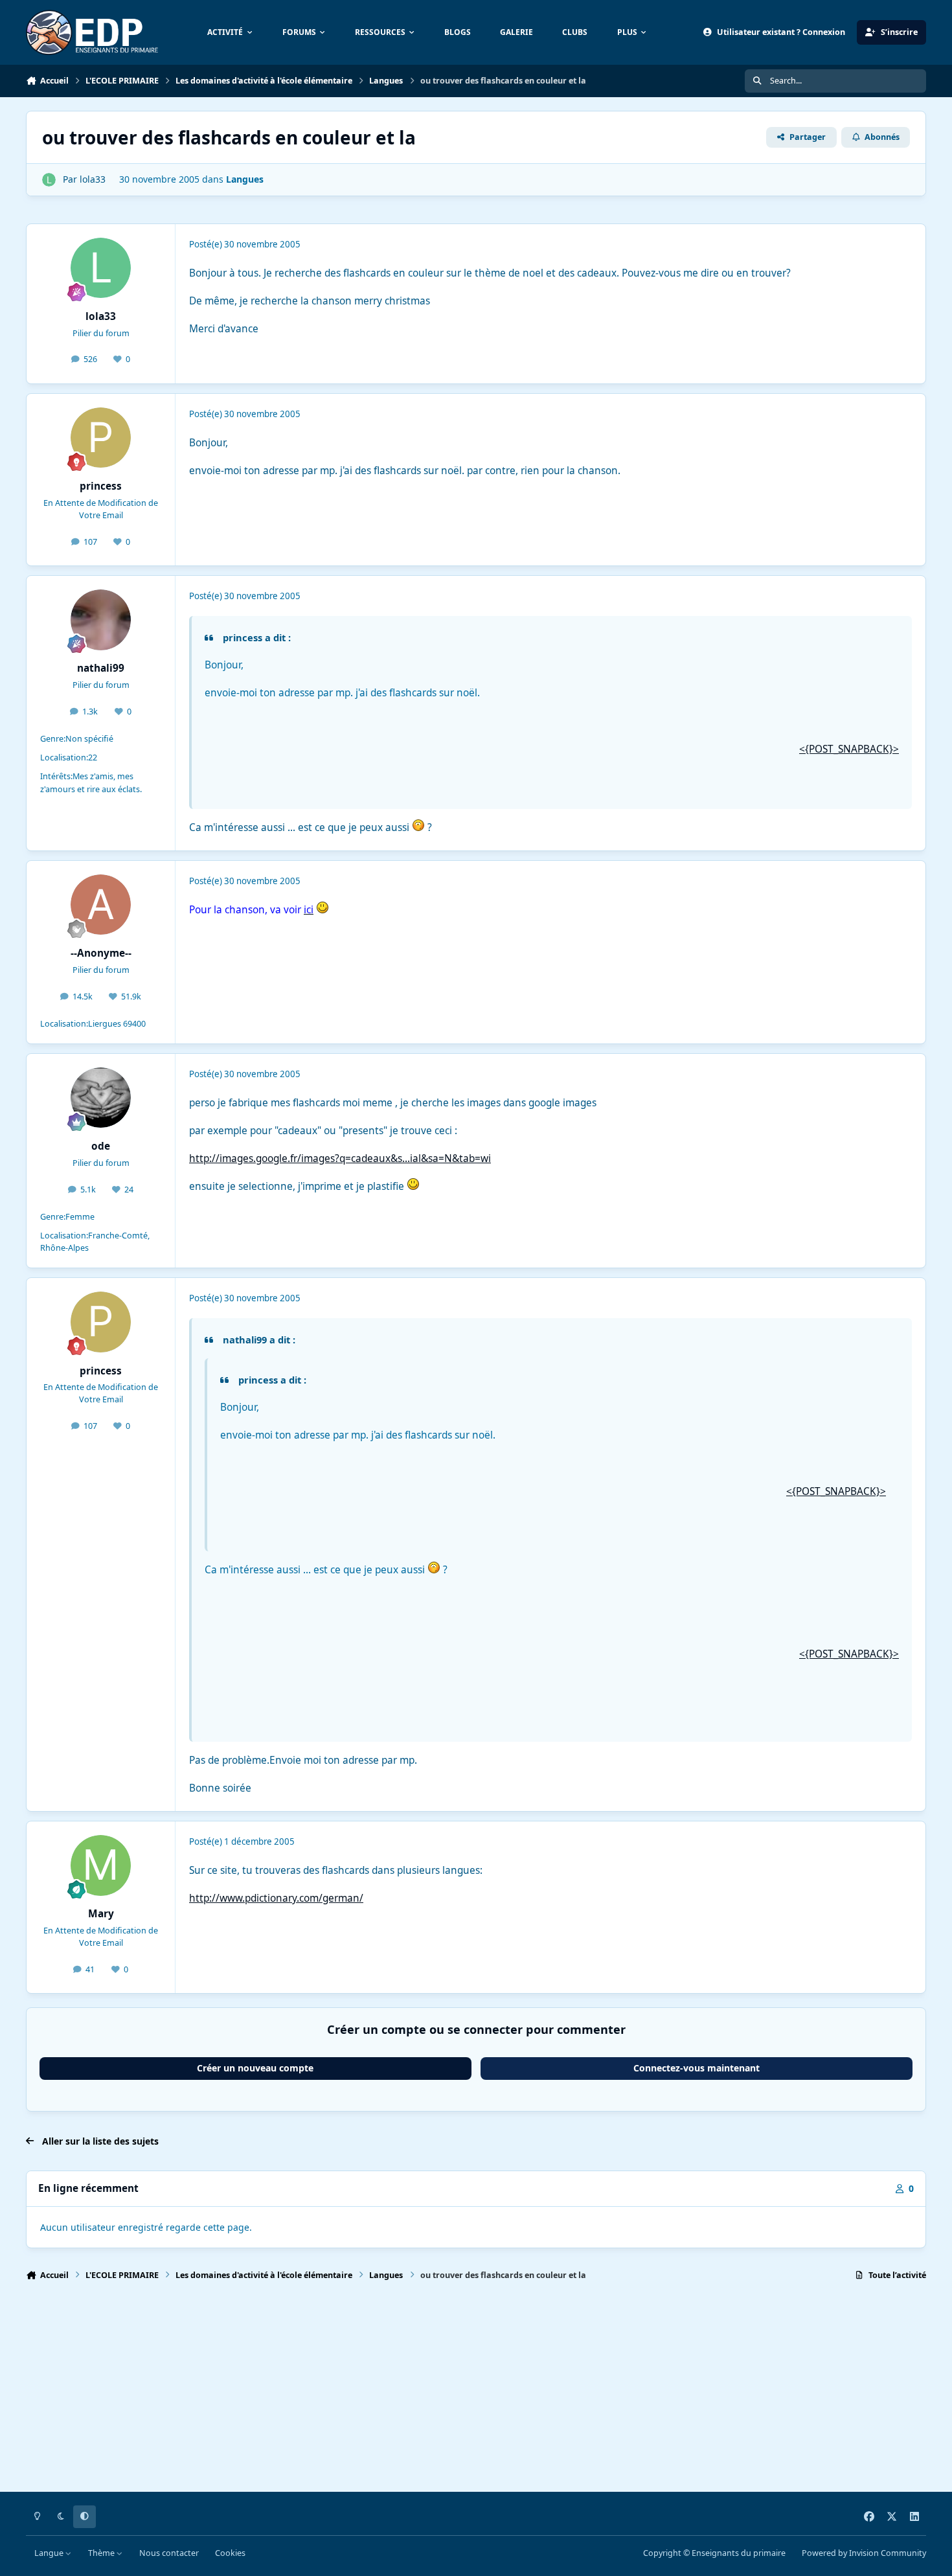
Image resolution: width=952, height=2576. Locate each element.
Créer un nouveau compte (255, 2068)
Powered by (864, 2553)
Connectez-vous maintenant (697, 2068)
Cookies (230, 2553)
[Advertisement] (414, 2392)
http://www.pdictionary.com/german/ (276, 1898)
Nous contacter (169, 2553)
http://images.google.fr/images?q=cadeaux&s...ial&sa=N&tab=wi (340, 1158)
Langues (245, 179)
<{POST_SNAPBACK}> (849, 749)
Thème (102, 2553)
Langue (50, 2553)
